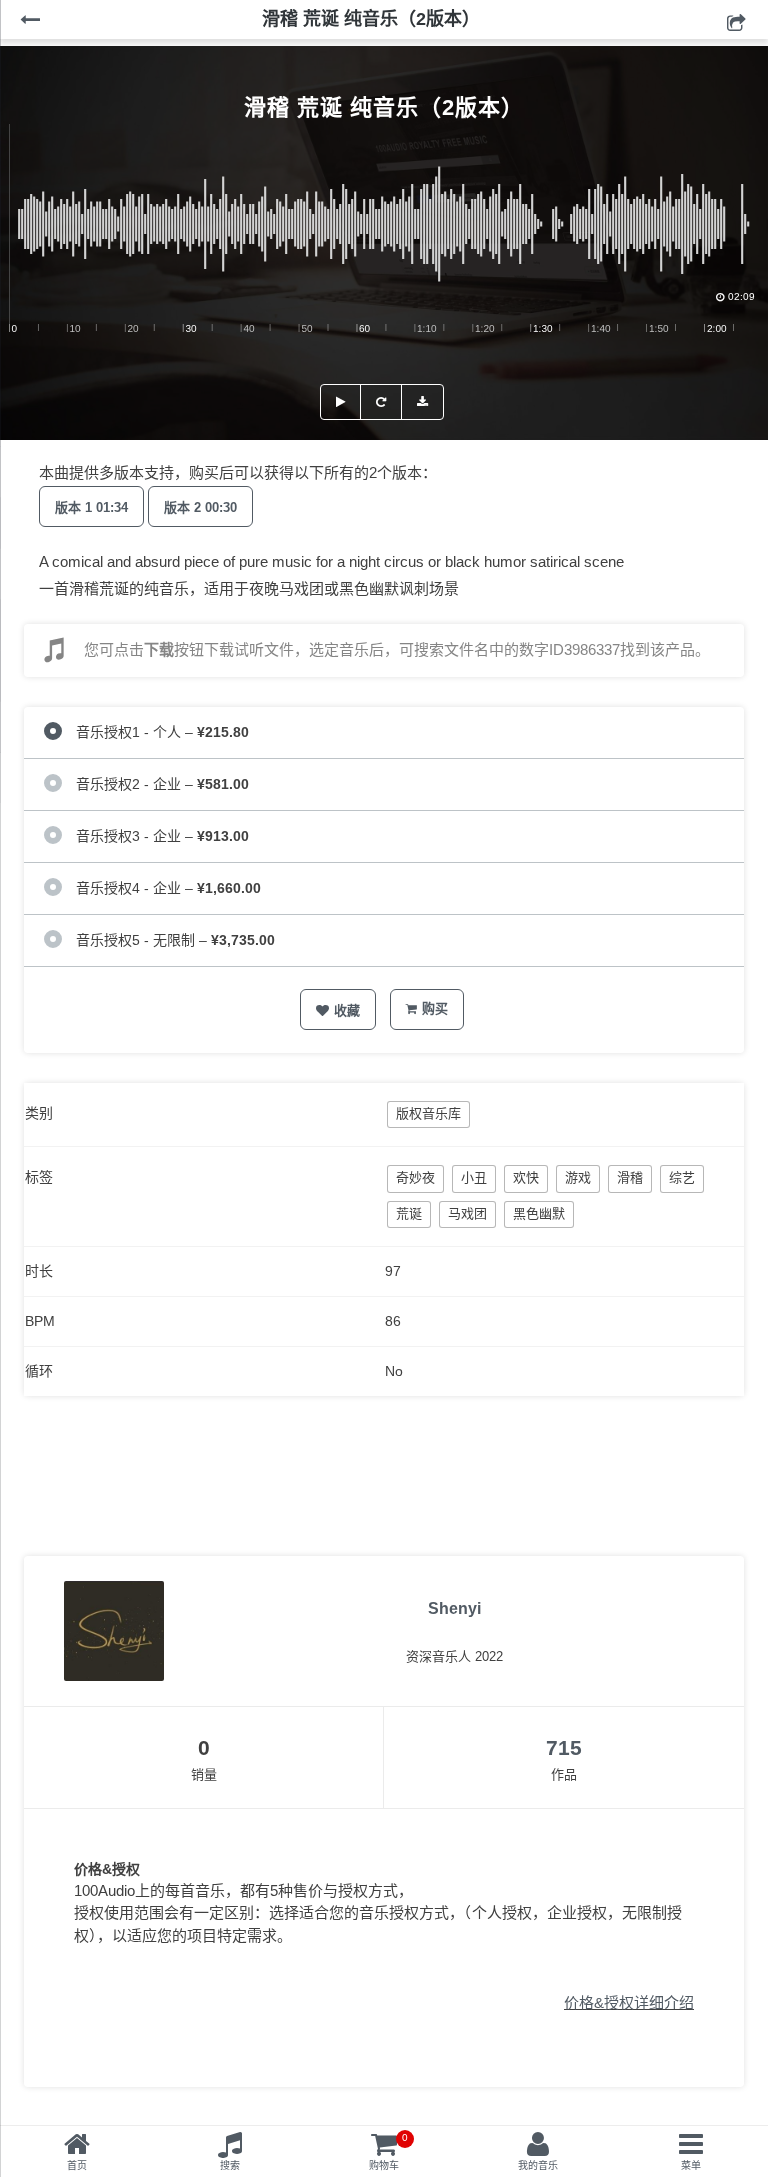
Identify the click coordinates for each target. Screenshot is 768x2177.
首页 (77, 2165)
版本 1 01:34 (91, 507)
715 (564, 1747)
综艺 (682, 1177)
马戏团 (467, 1213)
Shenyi (454, 1608)
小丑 (474, 1177)
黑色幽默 (539, 1213)
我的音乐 (538, 2165)
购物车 (388, 2151)
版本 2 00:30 (200, 507)
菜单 (691, 2165)
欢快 (526, 1177)
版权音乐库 (428, 1113)
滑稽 (630, 1177)
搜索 (230, 2165)
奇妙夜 (415, 1177)
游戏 (578, 1177)
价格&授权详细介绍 (629, 2002)
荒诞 (409, 1213)
